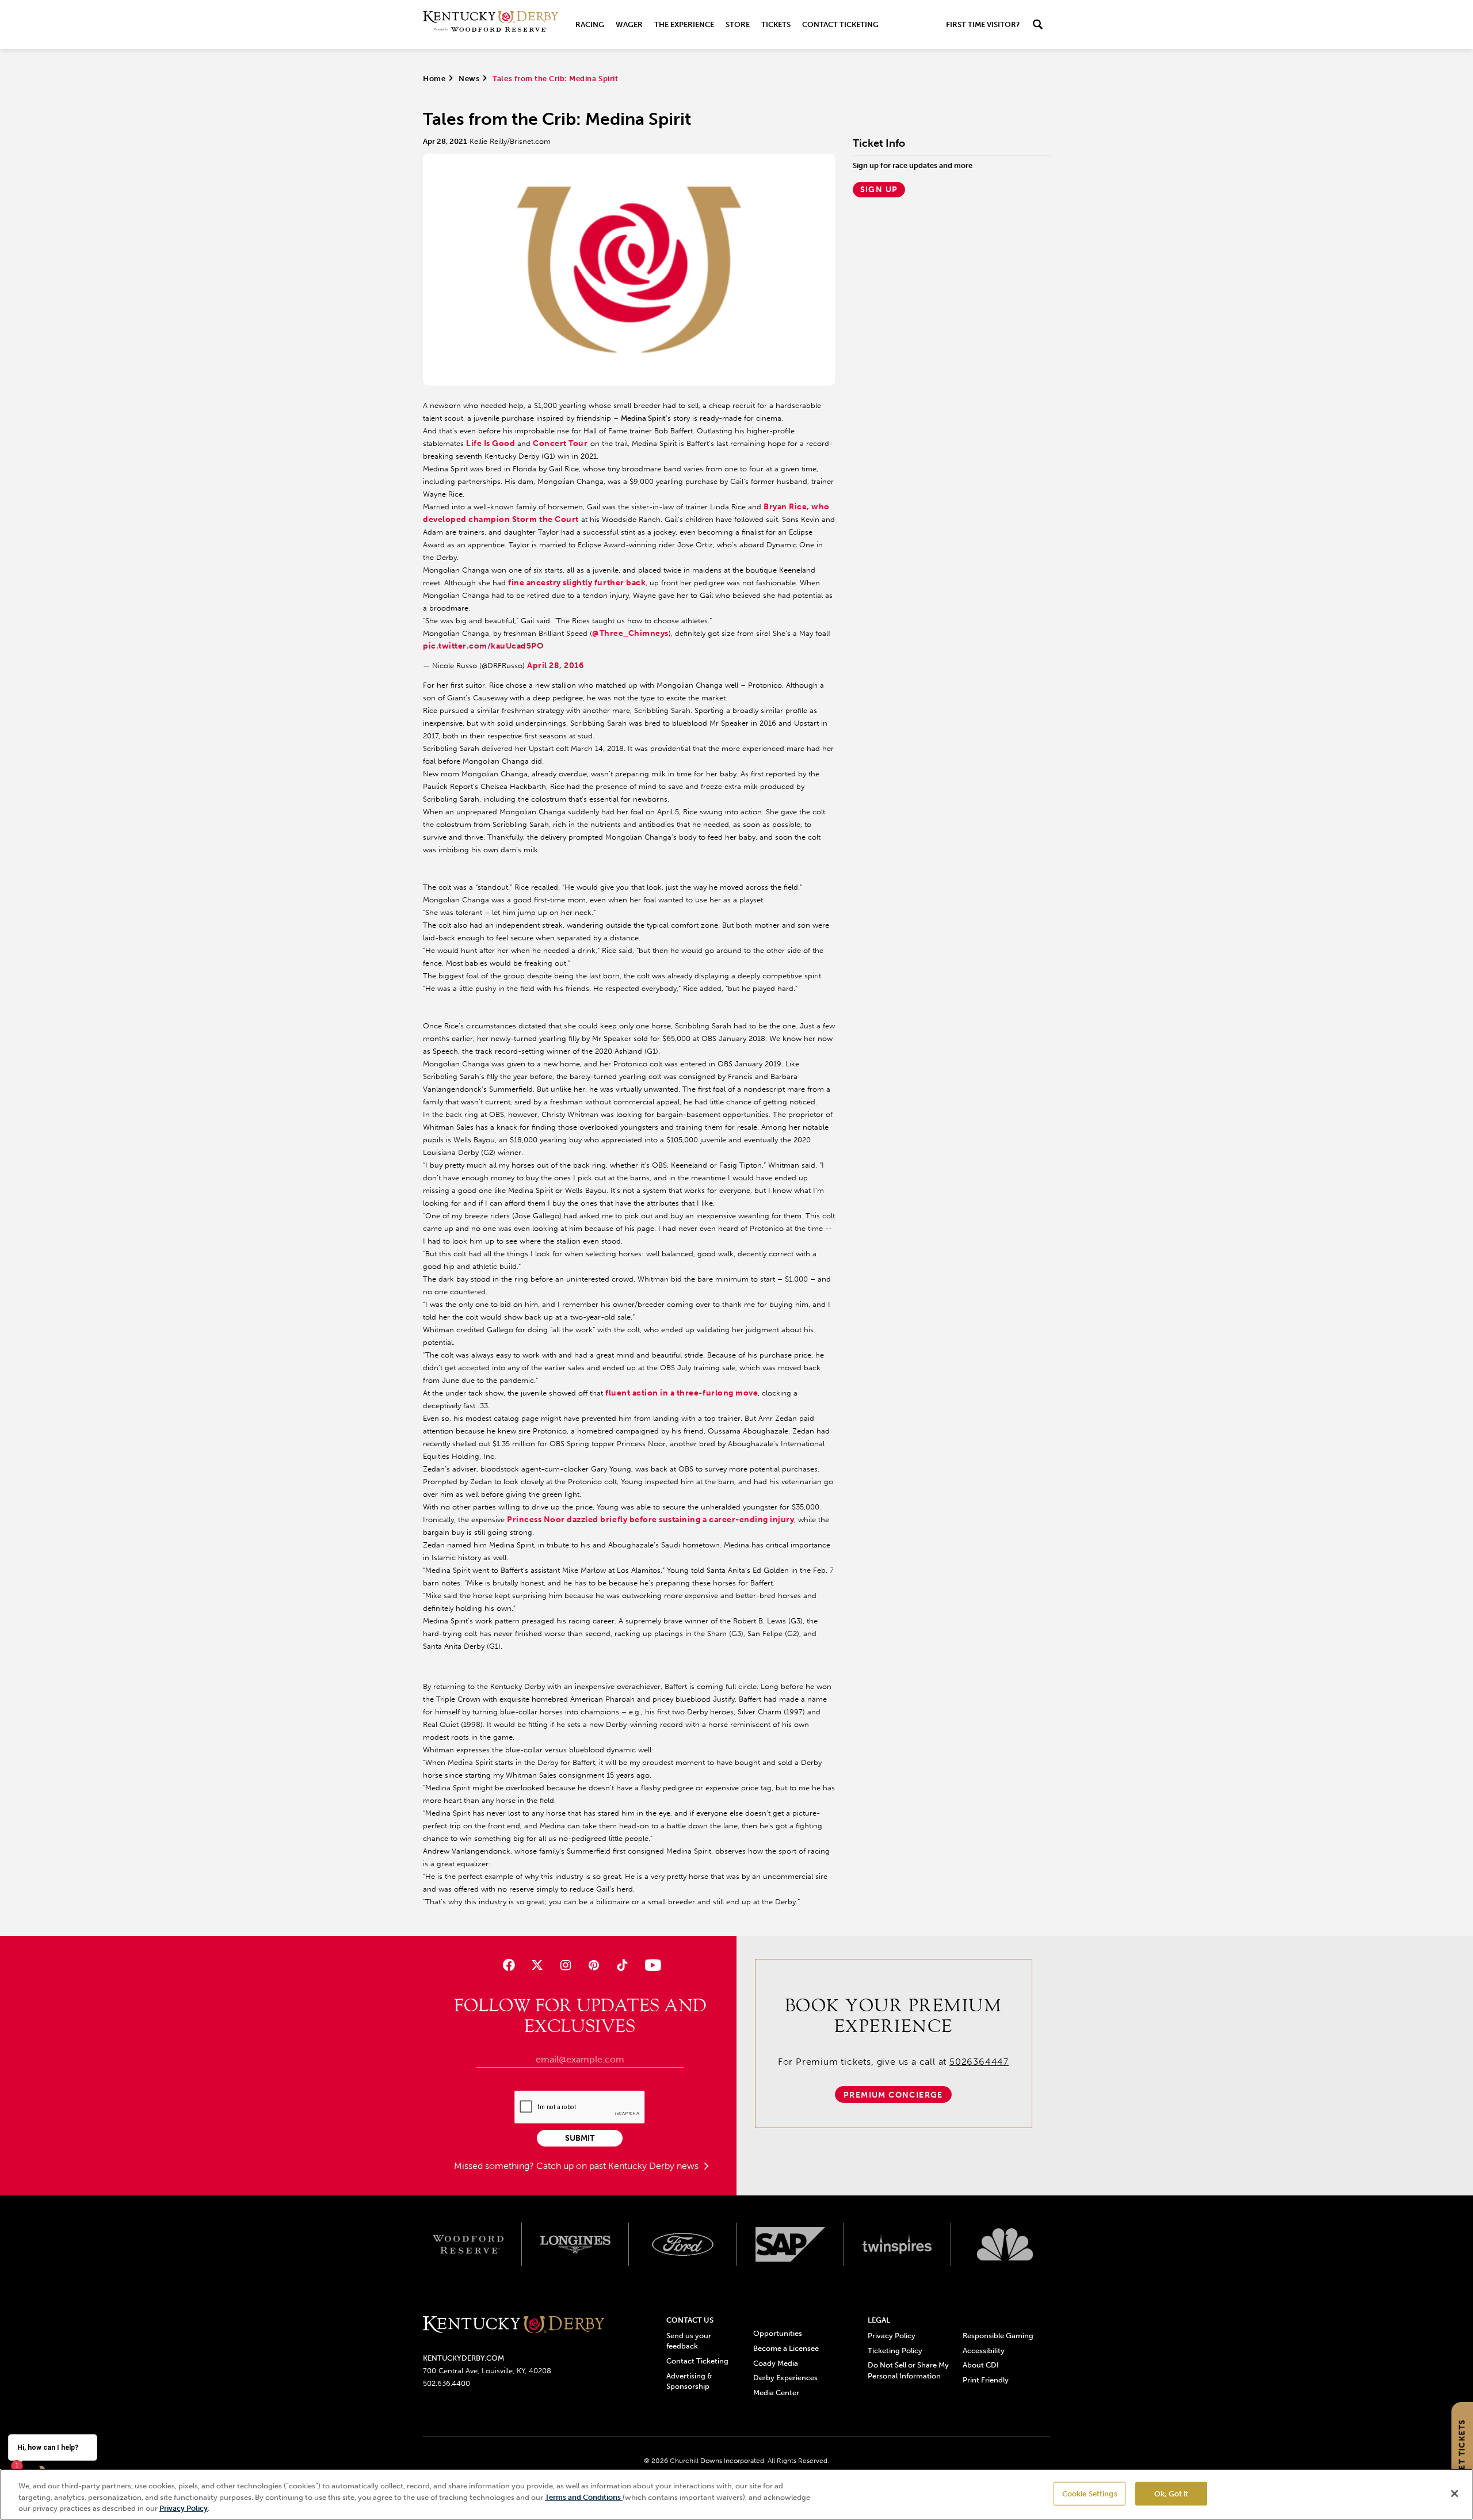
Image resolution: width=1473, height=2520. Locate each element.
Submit (580, 2138)
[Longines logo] (576, 2244)
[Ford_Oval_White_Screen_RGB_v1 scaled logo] (683, 2244)
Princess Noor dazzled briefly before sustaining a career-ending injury (650, 1520)
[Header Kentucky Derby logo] (491, 24)
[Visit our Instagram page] (565, 1965)
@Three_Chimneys (630, 633)
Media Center (776, 2393)
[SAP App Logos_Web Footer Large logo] (790, 2244)
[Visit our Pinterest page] (594, 1965)
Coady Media (776, 2363)
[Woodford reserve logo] (468, 2244)
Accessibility (984, 2351)
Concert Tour (560, 443)
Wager (629, 24)
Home (434, 79)
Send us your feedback (689, 2341)
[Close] (1455, 2494)
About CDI (981, 2365)
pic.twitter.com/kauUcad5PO (483, 646)
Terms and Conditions (584, 2497)
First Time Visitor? (983, 24)
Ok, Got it (1171, 2493)
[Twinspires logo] (898, 2244)
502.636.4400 (447, 2383)
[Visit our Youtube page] (650, 1965)
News (469, 79)
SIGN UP (879, 190)
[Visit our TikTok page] (622, 1965)
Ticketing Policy (895, 2351)
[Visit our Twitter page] (537, 1965)
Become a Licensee (786, 2348)
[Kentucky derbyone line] (514, 2325)
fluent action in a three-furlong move (682, 1393)
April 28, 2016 (555, 666)
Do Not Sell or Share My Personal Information (908, 2370)
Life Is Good (491, 443)
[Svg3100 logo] (1005, 2244)
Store (738, 24)
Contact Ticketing (840, 24)
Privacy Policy (892, 2336)
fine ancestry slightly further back (577, 583)
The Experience (684, 24)
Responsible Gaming (998, 2336)
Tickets (776, 24)
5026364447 (979, 2062)
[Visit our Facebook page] (508, 1965)
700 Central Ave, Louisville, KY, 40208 (487, 2371)
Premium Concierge (893, 2095)
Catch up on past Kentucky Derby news (619, 2166)
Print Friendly (986, 2380)
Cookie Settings (1090, 2493)
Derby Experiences (785, 2378)
